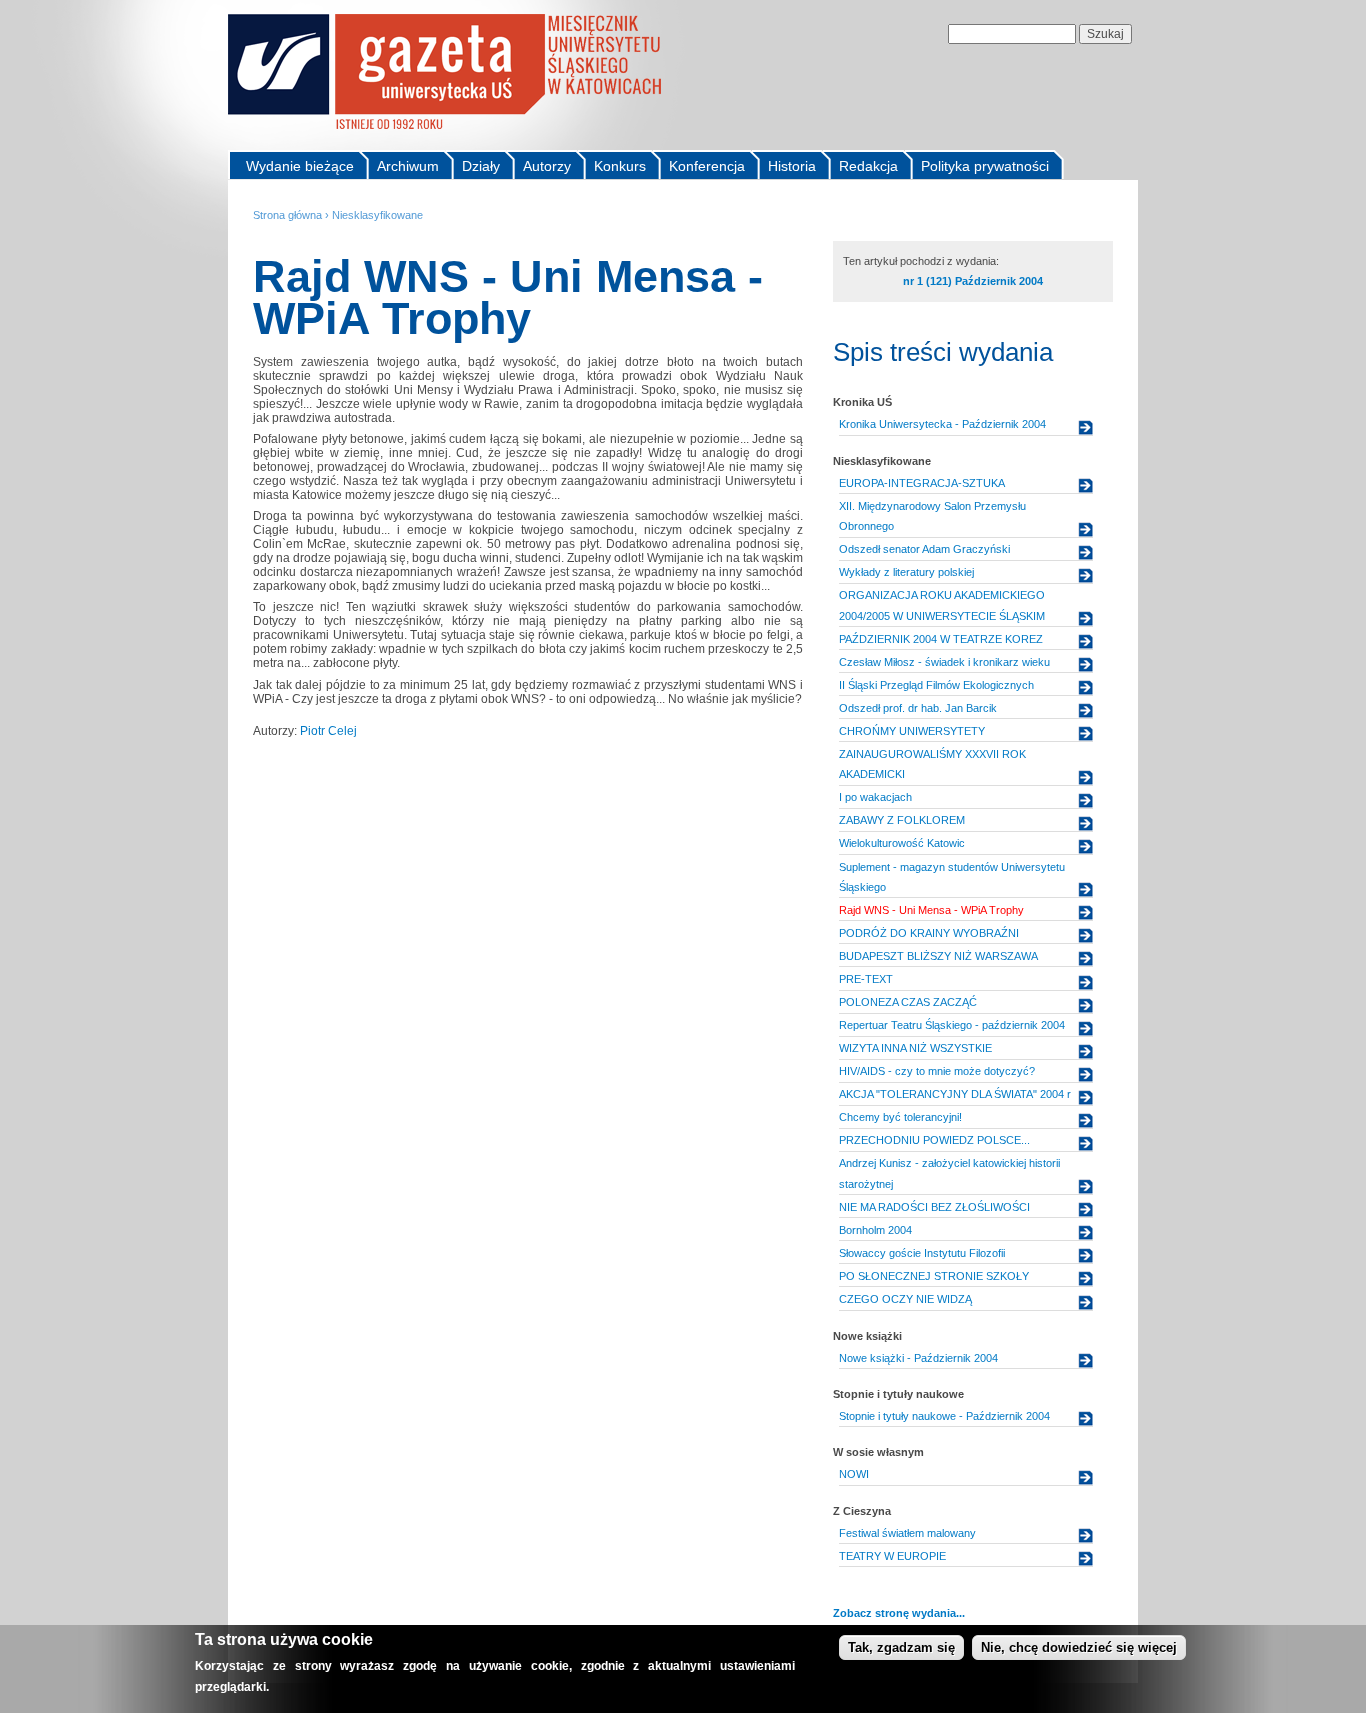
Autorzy (547, 166)
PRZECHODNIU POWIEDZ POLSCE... (934, 1140)
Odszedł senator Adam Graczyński (924, 549)
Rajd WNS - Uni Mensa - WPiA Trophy (931, 910)
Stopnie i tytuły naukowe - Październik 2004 (944, 1416)
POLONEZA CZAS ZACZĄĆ (908, 1002)
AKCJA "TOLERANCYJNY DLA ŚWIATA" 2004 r (955, 1094)
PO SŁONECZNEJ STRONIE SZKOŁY (934, 1276)
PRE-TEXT (866, 979)
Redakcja (868, 166)
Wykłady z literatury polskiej (906, 572)
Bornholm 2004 (875, 1230)
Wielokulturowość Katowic (902, 843)
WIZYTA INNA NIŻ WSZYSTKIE (915, 1048)
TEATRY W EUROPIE (892, 1556)
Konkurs (620, 166)
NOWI (854, 1474)
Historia (792, 166)
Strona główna (287, 215)
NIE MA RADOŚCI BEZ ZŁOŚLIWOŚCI (934, 1207)
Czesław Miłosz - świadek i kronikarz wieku (944, 662)
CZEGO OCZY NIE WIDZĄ (905, 1299)
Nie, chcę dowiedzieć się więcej (1079, 1647)
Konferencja (707, 166)
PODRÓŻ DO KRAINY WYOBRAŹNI (929, 933)
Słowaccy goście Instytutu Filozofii (922, 1253)
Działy (481, 166)
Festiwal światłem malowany (907, 1533)
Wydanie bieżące (300, 166)
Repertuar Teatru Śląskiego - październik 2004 (952, 1025)
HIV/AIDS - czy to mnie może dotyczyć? (937, 1071)
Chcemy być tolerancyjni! (900, 1117)
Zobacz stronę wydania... (899, 1613)
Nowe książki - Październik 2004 (918, 1358)
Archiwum (408, 166)
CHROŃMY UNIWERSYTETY (912, 731)
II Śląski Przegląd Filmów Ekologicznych (936, 685)
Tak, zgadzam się (901, 1647)
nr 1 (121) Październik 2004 (973, 281)
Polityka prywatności (985, 166)
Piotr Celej (328, 731)
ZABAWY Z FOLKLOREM (902, 820)
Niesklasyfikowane (377, 215)
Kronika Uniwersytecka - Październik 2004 (942, 424)
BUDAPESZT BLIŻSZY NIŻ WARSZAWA (938, 956)
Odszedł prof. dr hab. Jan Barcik (918, 708)
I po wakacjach (875, 797)
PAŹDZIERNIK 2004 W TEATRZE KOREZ (941, 639)
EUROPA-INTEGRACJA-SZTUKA (922, 483)
